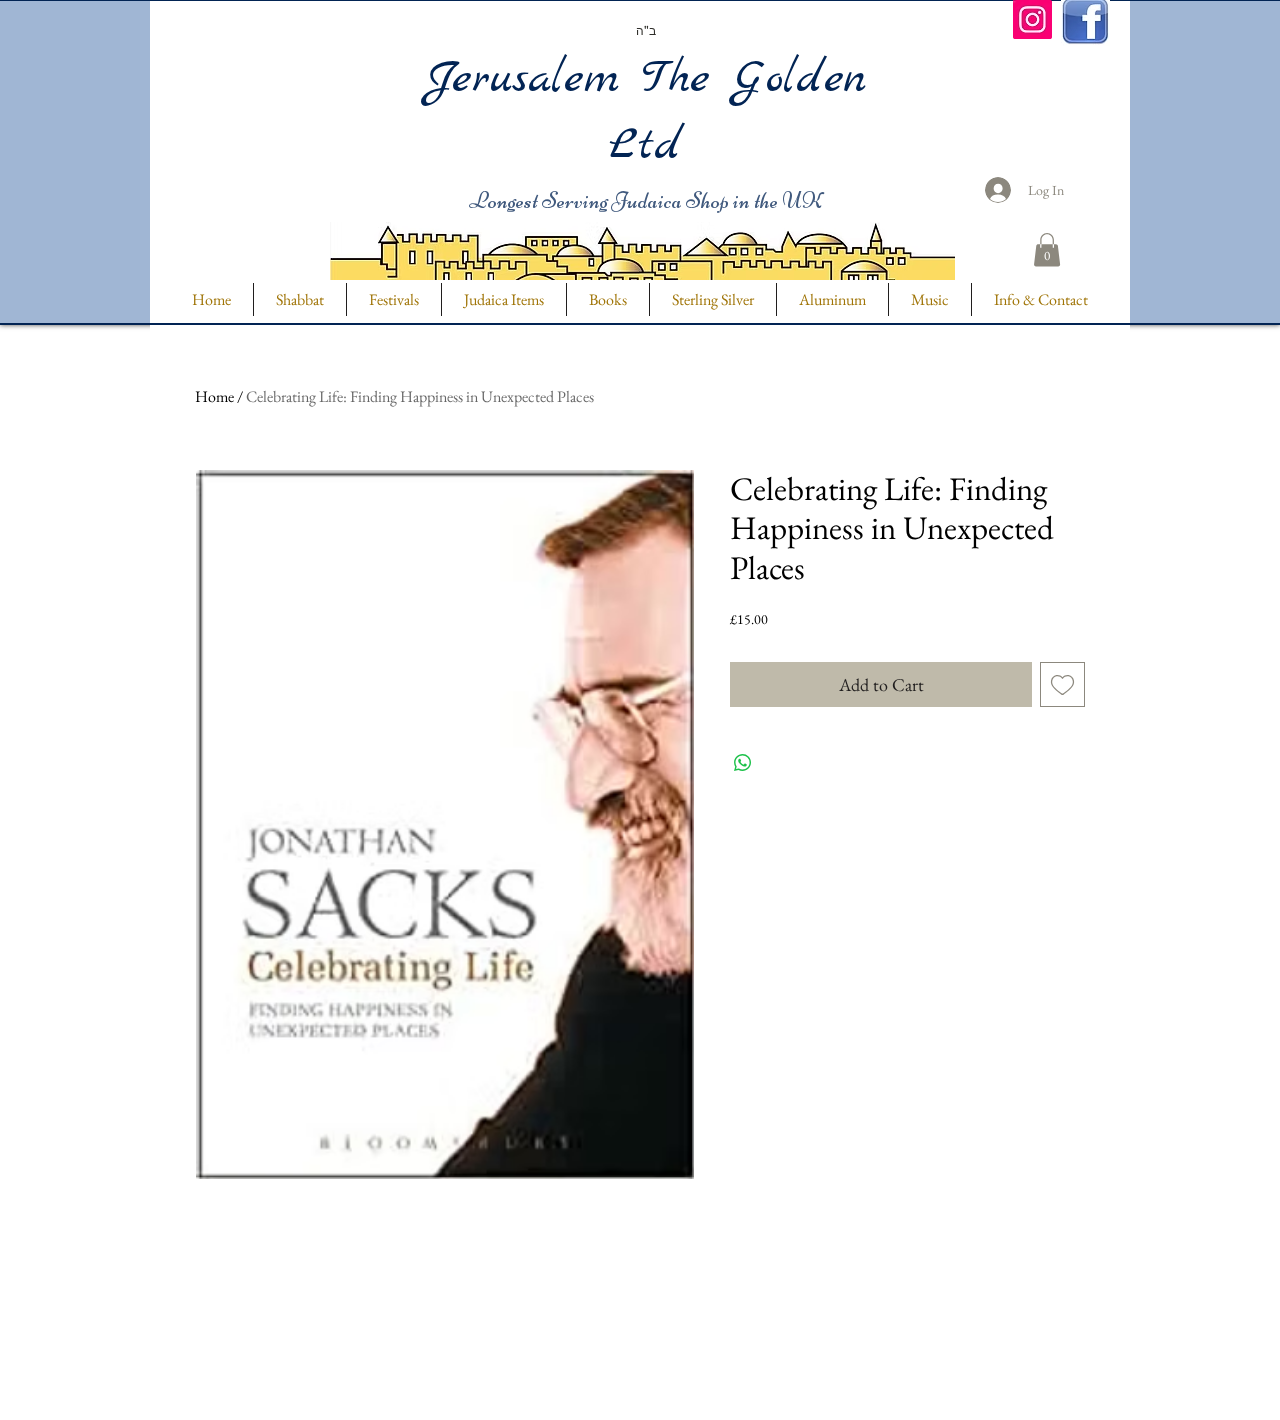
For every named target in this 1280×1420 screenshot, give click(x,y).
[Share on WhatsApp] (743, 763)
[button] (1047, 249)
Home (214, 396)
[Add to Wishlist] (1062, 684)
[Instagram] (1032, 19)
